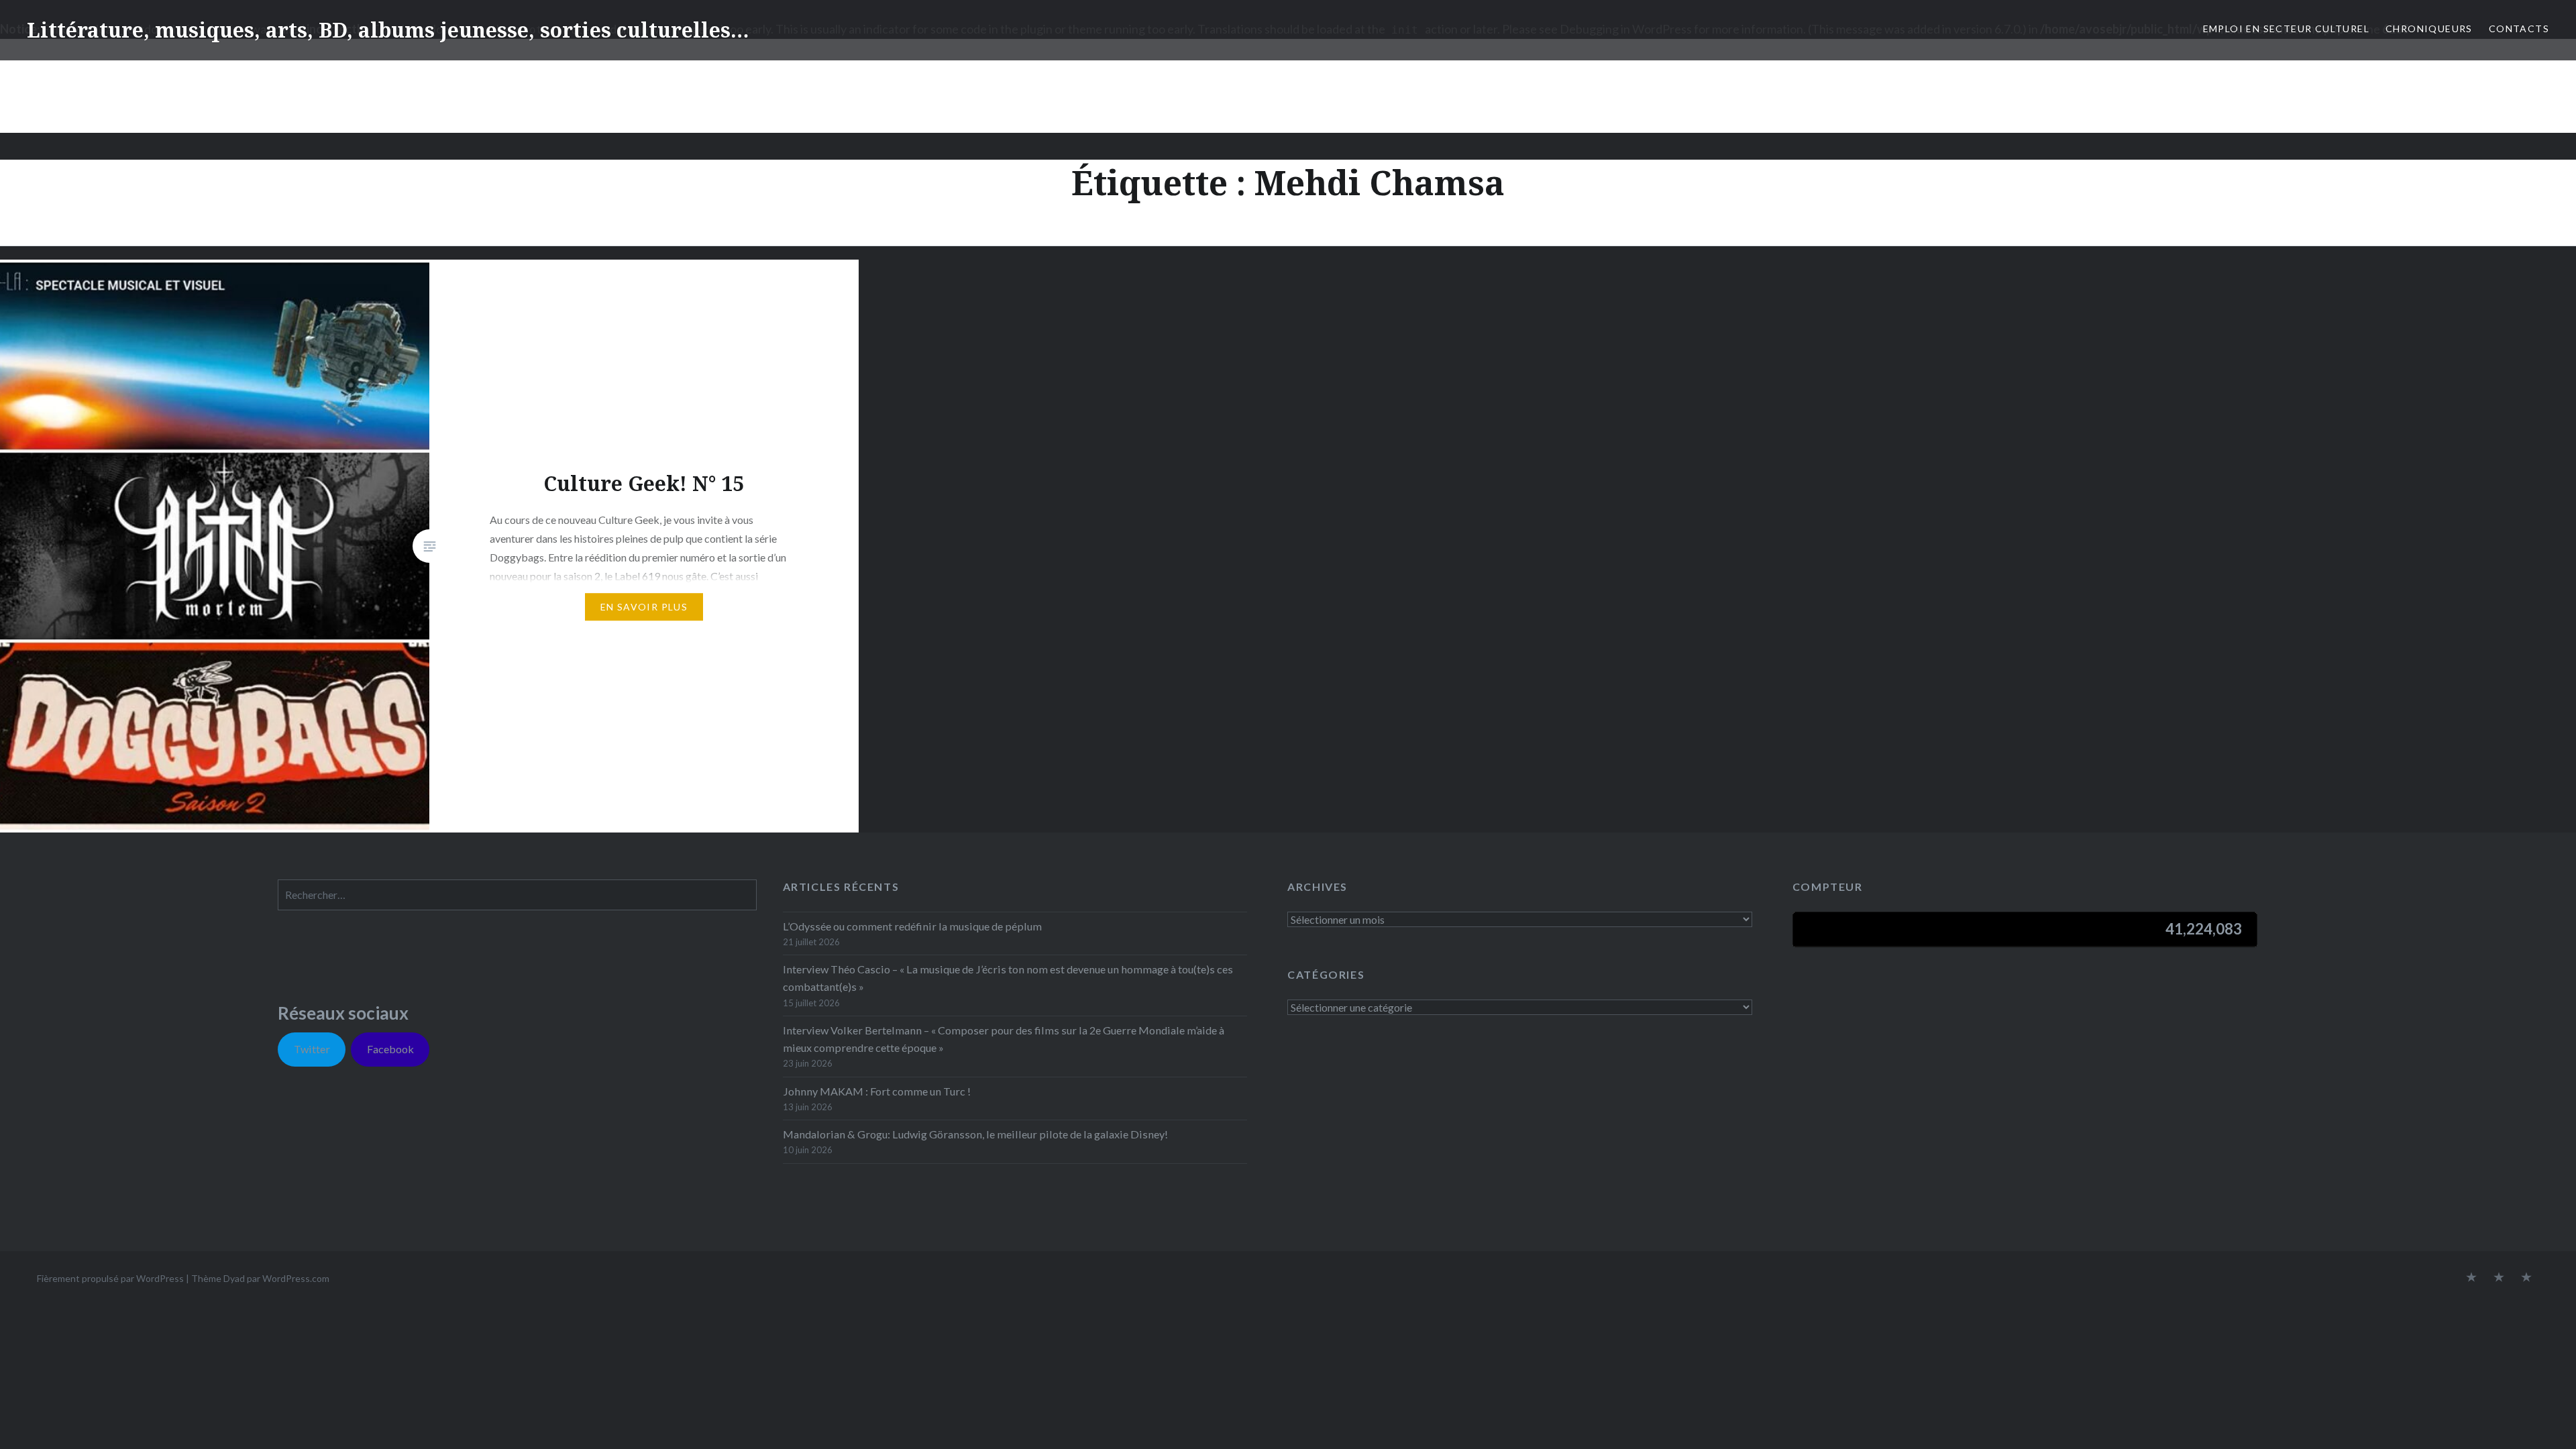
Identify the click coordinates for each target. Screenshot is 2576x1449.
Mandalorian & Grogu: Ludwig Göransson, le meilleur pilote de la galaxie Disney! (975, 1134)
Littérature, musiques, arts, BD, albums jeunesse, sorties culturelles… (388, 30)
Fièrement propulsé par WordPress (110, 1278)
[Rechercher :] (517, 895)
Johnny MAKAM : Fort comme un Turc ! (877, 1091)
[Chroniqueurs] (2499, 1278)
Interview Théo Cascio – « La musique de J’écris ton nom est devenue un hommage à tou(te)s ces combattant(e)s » (1008, 978)
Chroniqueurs (2429, 29)
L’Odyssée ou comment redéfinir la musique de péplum (912, 926)
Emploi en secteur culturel (2286, 29)
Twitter (312, 1049)
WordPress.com (296, 1278)
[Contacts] (2471, 1278)
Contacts (2519, 29)
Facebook (390, 1049)
